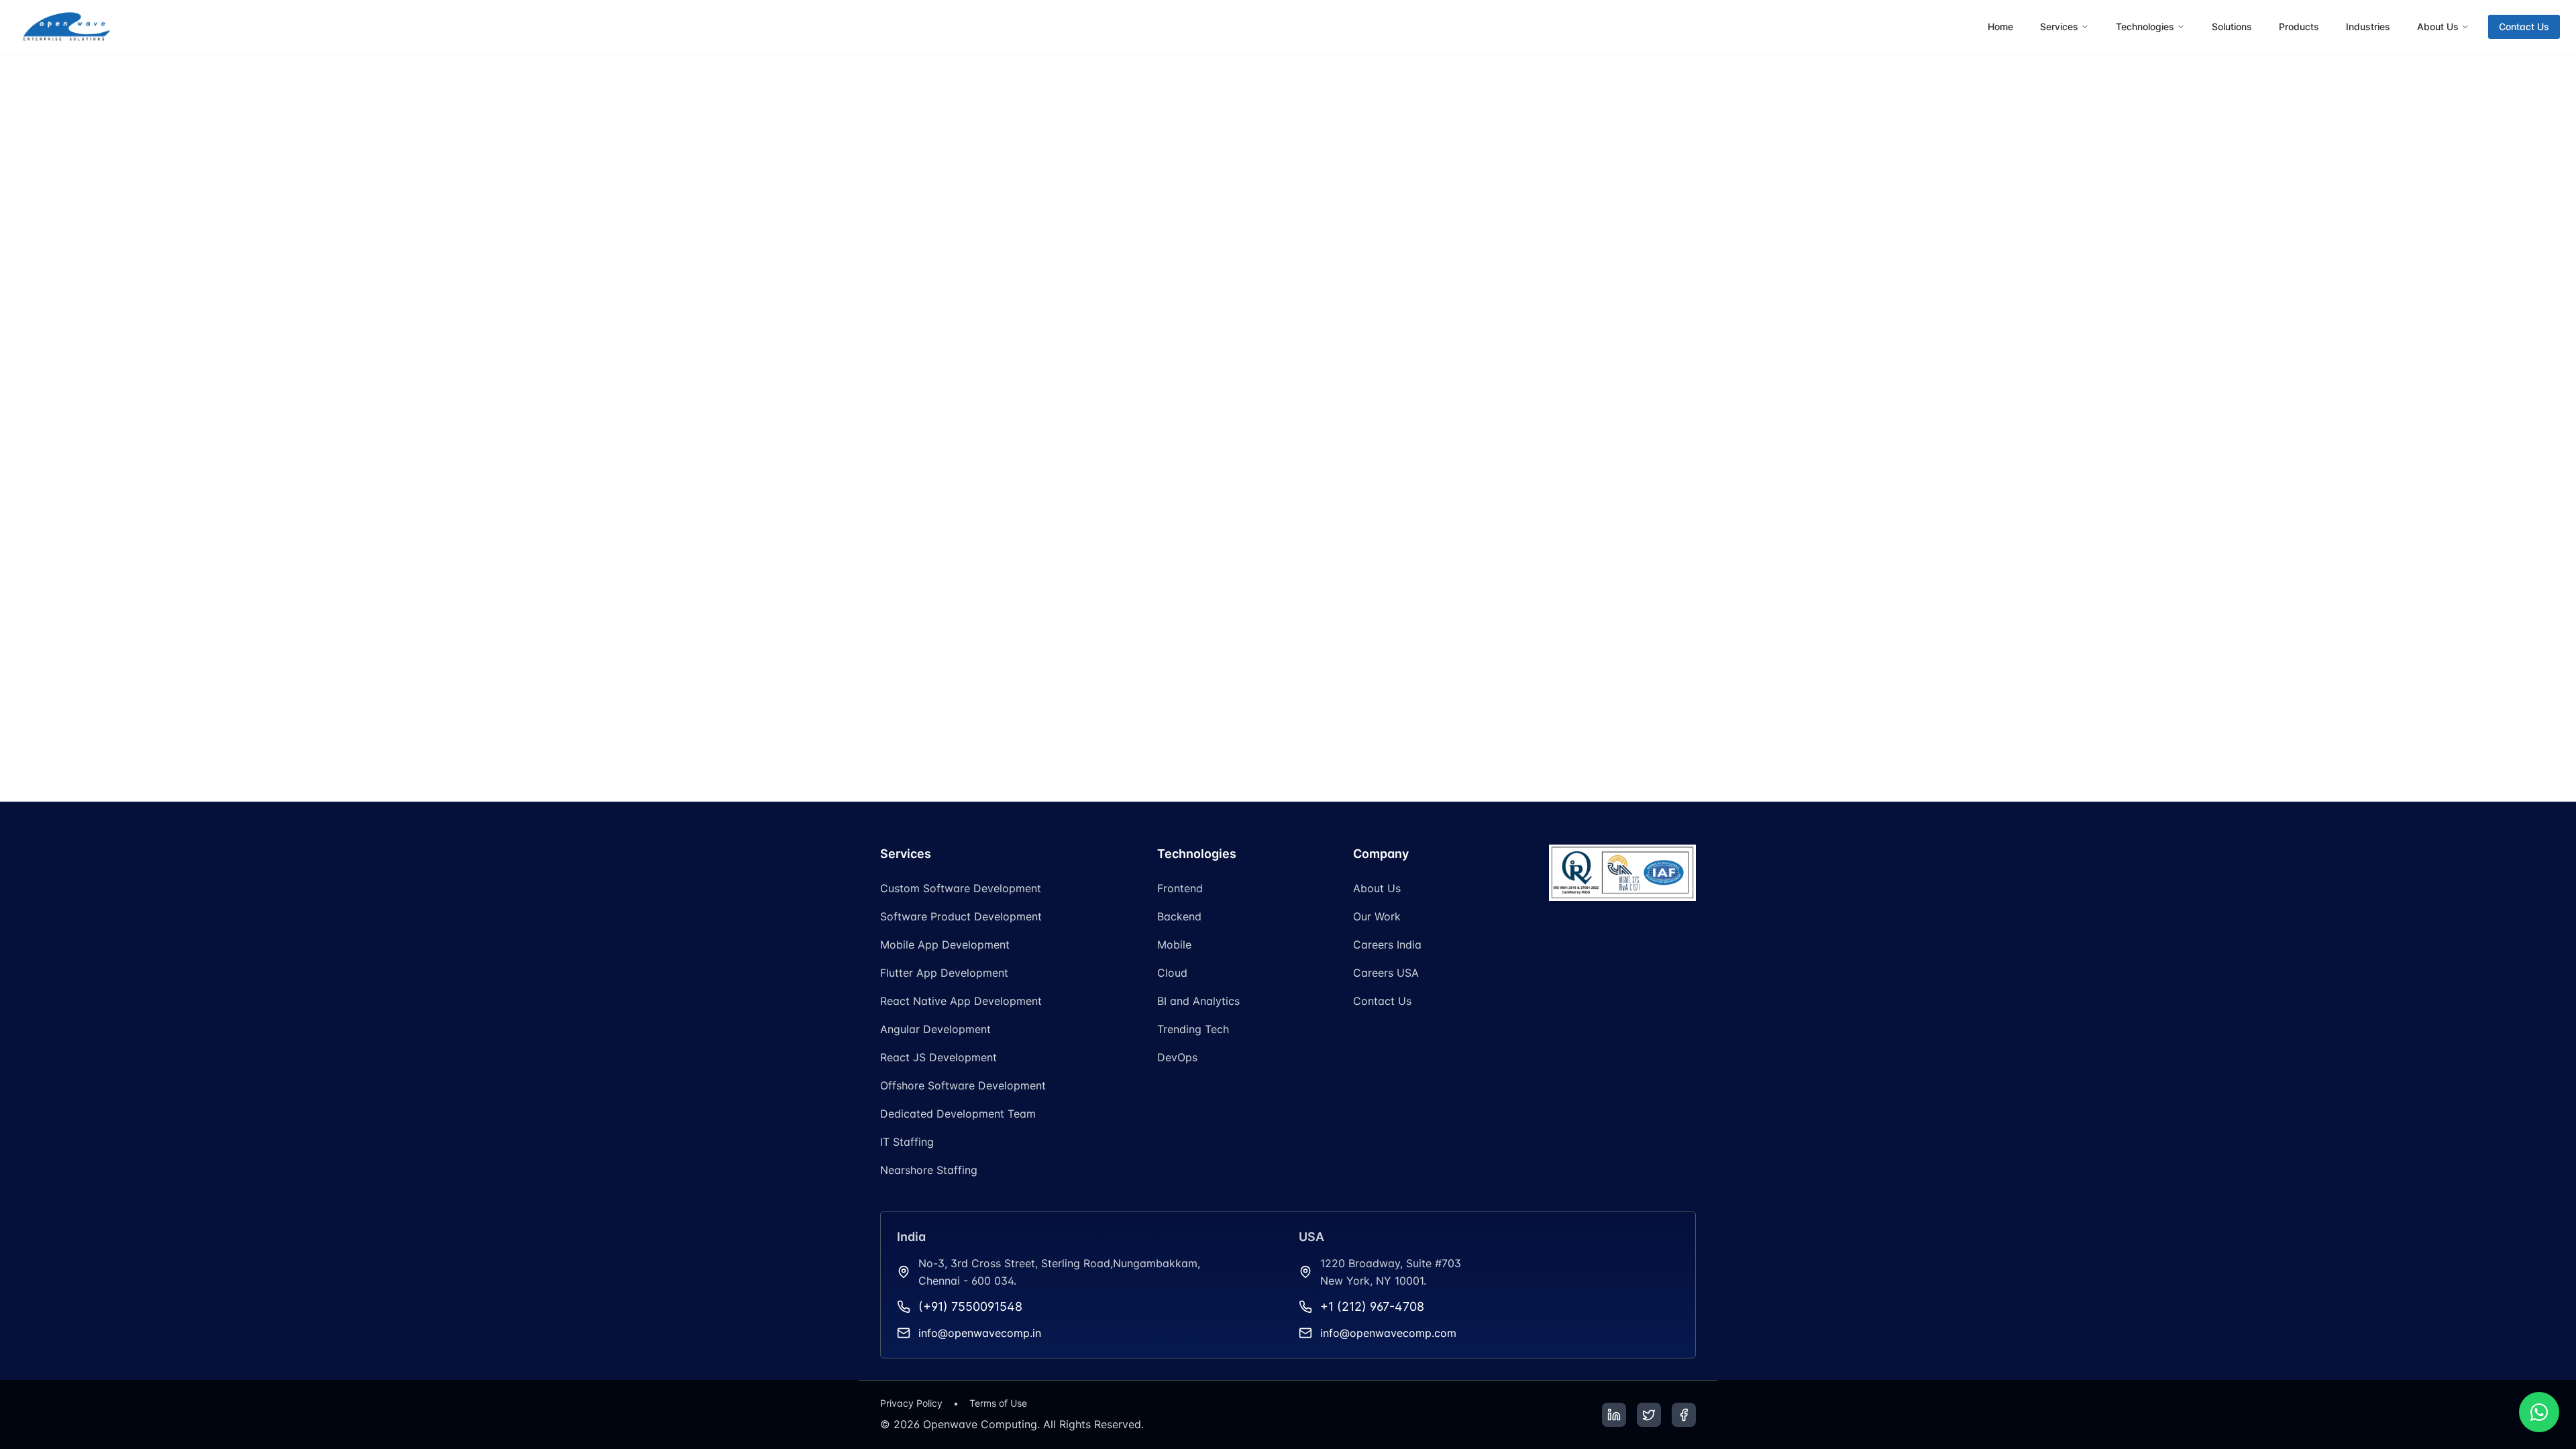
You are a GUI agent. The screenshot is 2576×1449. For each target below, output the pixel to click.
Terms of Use (998, 1403)
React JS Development (938, 1057)
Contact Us (2524, 26)
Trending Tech (1193, 1029)
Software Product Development (961, 916)
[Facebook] (1684, 1415)
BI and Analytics (1198, 1001)
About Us (1377, 888)
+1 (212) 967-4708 (1372, 1306)
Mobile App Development (945, 945)
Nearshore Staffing (929, 1170)
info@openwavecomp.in (980, 1333)
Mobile (1174, 945)
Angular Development (935, 1029)
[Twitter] (1649, 1415)
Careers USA (1386, 973)
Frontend (1180, 888)
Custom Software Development (961, 888)
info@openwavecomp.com (1388, 1333)
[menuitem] (2000, 27)
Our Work (1377, 916)
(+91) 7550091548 (970, 1306)
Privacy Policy (911, 1403)
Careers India (1387, 945)
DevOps (1177, 1057)
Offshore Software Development (963, 1085)
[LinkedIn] (1614, 1415)
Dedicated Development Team (958, 1114)
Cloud (1172, 973)
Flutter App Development (944, 973)
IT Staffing (907, 1142)
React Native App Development (961, 1001)
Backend (1179, 916)
